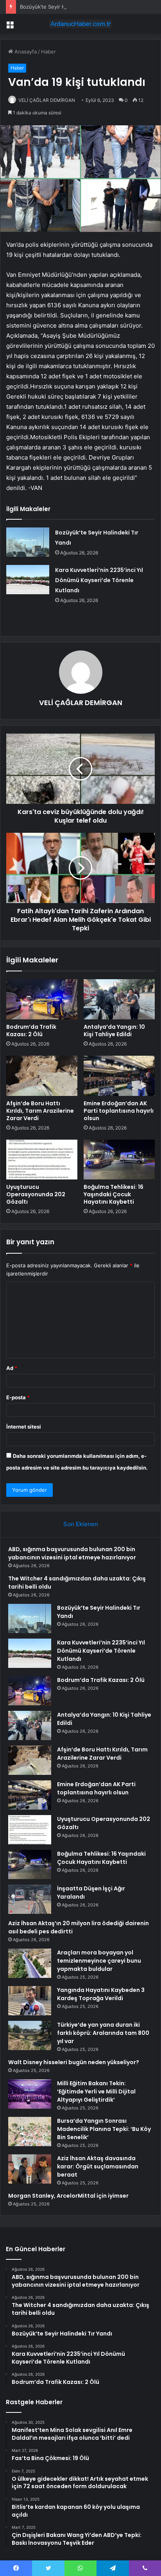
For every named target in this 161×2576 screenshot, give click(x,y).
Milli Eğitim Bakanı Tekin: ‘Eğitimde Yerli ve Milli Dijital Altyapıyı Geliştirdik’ (96, 2091)
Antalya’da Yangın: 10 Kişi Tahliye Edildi (114, 1031)
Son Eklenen (81, 1524)
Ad (12, 1368)
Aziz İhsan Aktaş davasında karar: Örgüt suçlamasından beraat (98, 2166)
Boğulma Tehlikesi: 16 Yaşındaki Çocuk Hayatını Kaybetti (114, 1194)
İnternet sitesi (24, 1427)
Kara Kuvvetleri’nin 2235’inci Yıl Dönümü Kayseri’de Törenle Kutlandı (99, 580)
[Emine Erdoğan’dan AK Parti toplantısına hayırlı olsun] (119, 1076)
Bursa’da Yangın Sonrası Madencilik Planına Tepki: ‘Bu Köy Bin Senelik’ (104, 2129)
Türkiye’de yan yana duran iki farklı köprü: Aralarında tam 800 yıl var (103, 2033)
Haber (48, 52)
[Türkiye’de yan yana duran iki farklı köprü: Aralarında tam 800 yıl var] (30, 2035)
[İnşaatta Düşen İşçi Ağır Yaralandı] (30, 1899)
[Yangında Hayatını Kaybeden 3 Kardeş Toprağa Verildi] (30, 2001)
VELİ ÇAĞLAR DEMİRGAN (47, 100)
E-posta (18, 1397)
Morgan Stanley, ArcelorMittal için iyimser (68, 2196)
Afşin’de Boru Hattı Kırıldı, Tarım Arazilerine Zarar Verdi (40, 1111)
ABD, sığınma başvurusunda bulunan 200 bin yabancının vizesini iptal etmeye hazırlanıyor (72, 1553)
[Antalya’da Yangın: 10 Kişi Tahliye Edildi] (119, 999)
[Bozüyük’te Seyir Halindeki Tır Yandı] (28, 542)
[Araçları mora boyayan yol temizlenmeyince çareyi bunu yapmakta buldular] (30, 1963)
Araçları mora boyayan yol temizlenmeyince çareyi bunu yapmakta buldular (99, 1961)
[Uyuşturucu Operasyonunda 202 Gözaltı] (42, 1160)
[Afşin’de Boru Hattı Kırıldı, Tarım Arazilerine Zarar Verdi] (42, 1076)
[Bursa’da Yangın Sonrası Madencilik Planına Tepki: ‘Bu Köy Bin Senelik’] (30, 2132)
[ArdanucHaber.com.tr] (80, 24)
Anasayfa (25, 52)
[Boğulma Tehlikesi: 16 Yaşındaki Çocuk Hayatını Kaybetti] (119, 1160)
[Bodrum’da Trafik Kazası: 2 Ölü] (42, 999)
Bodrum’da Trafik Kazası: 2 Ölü (31, 1031)
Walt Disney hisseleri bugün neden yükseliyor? (74, 2062)
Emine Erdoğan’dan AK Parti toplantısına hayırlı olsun (119, 1111)
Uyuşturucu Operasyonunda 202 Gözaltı (36, 1194)
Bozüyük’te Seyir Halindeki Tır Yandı (63, 7)
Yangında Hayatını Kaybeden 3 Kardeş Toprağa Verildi (101, 1994)
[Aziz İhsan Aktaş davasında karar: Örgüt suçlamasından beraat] (30, 2169)
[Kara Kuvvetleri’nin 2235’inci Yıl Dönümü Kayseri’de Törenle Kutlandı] (28, 580)
